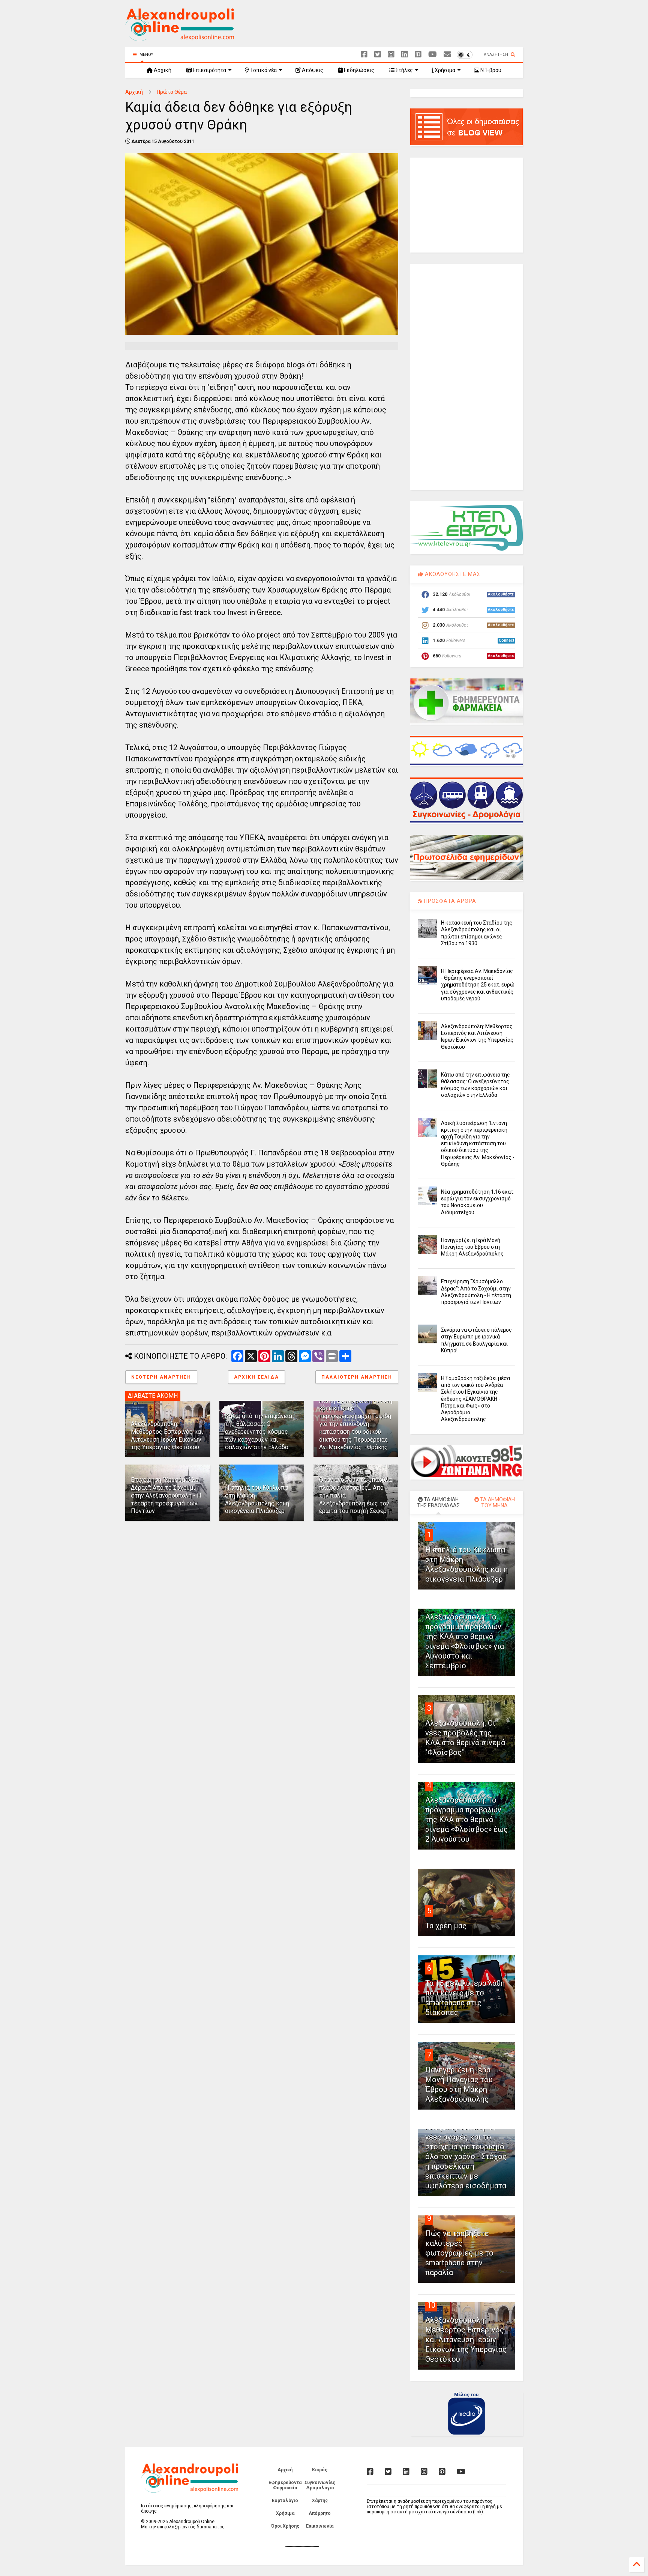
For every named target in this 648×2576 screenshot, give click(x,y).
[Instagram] (391, 55)
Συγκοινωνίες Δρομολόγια (320, 2485)
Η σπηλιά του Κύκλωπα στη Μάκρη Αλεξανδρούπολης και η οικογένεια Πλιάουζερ (257, 1499)
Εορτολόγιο (285, 2501)
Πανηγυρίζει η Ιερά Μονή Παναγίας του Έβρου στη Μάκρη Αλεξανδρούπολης (472, 1247)
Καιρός (320, 2470)
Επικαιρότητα (209, 70)
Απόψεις (312, 70)
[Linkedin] (405, 55)
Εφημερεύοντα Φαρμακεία (285, 2485)
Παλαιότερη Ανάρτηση (357, 1377)
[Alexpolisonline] (447, 55)
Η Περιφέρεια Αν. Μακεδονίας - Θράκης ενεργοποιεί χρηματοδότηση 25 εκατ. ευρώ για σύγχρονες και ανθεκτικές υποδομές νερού (478, 985)
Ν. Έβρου (490, 70)
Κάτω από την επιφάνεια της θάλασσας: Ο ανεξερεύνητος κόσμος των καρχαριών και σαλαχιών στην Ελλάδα (259, 1432)
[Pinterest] (418, 55)
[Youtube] (433, 55)
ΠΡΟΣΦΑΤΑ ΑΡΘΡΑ (449, 901)
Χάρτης (320, 2501)
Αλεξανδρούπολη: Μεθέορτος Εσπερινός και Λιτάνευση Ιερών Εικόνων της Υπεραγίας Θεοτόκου (167, 1435)
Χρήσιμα (444, 70)
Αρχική (162, 70)
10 (431, 2305)
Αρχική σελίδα (256, 1377)
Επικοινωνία (320, 2526)
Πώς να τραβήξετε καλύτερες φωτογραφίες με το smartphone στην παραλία (459, 2253)
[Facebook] (364, 55)
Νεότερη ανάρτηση (161, 1377)
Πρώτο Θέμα (172, 92)
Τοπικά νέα (263, 70)
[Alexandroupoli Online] (180, 38)
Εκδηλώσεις (358, 70)
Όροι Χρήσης (285, 2526)
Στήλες (404, 70)
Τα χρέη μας (446, 1926)
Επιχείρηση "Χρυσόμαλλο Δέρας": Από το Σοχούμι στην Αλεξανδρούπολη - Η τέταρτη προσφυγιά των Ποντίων (166, 1495)
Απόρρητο (320, 2513)
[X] (378, 55)
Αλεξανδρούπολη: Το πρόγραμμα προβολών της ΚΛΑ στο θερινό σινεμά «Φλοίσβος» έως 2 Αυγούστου (466, 1820)
